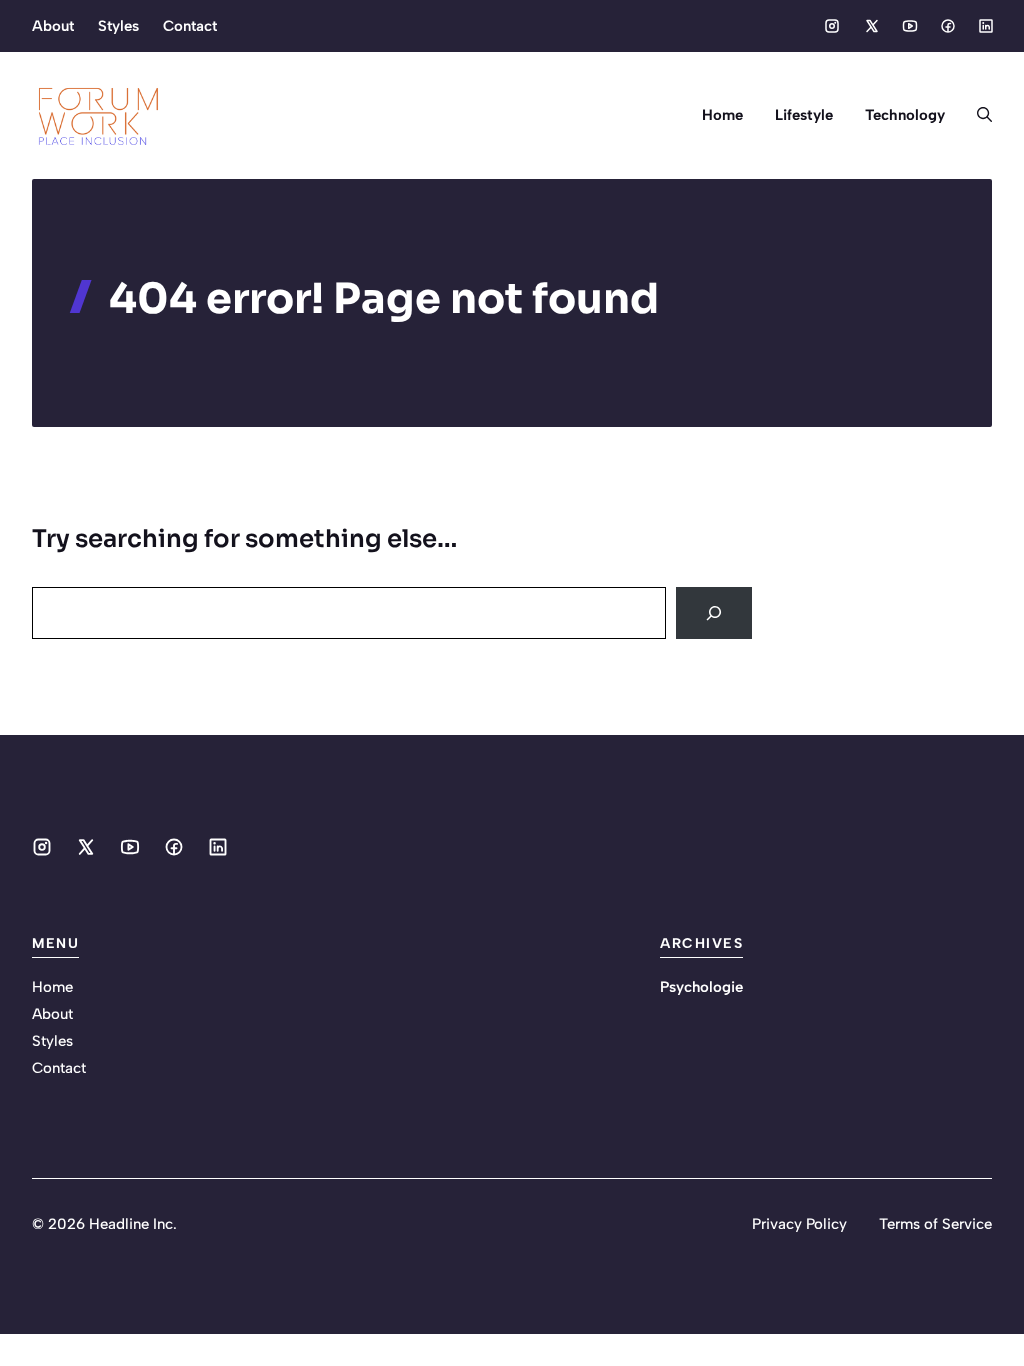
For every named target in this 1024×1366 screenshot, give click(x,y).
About (53, 26)
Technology (905, 115)
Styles (118, 26)
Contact (190, 26)
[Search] (714, 613)
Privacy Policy (799, 1224)
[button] (976, 115)
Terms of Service (935, 1224)
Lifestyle (804, 115)
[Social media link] (832, 26)
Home (722, 115)
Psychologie (701, 987)
